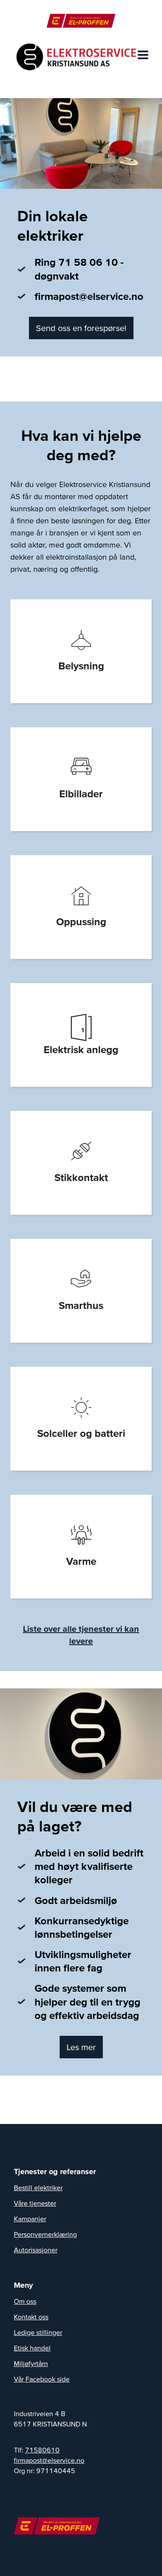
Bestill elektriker (38, 2188)
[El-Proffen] (81, 21)
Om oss (25, 2301)
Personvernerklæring (45, 2234)
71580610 (42, 2450)
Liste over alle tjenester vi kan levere (81, 1635)
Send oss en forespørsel (81, 328)
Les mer (81, 2047)
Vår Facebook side (42, 2379)
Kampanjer (30, 2219)
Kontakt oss (31, 2317)
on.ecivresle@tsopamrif (49, 2460)
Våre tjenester (35, 2203)
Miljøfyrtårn (31, 2363)
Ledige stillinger (38, 2332)
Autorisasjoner (36, 2250)
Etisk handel (32, 2348)
